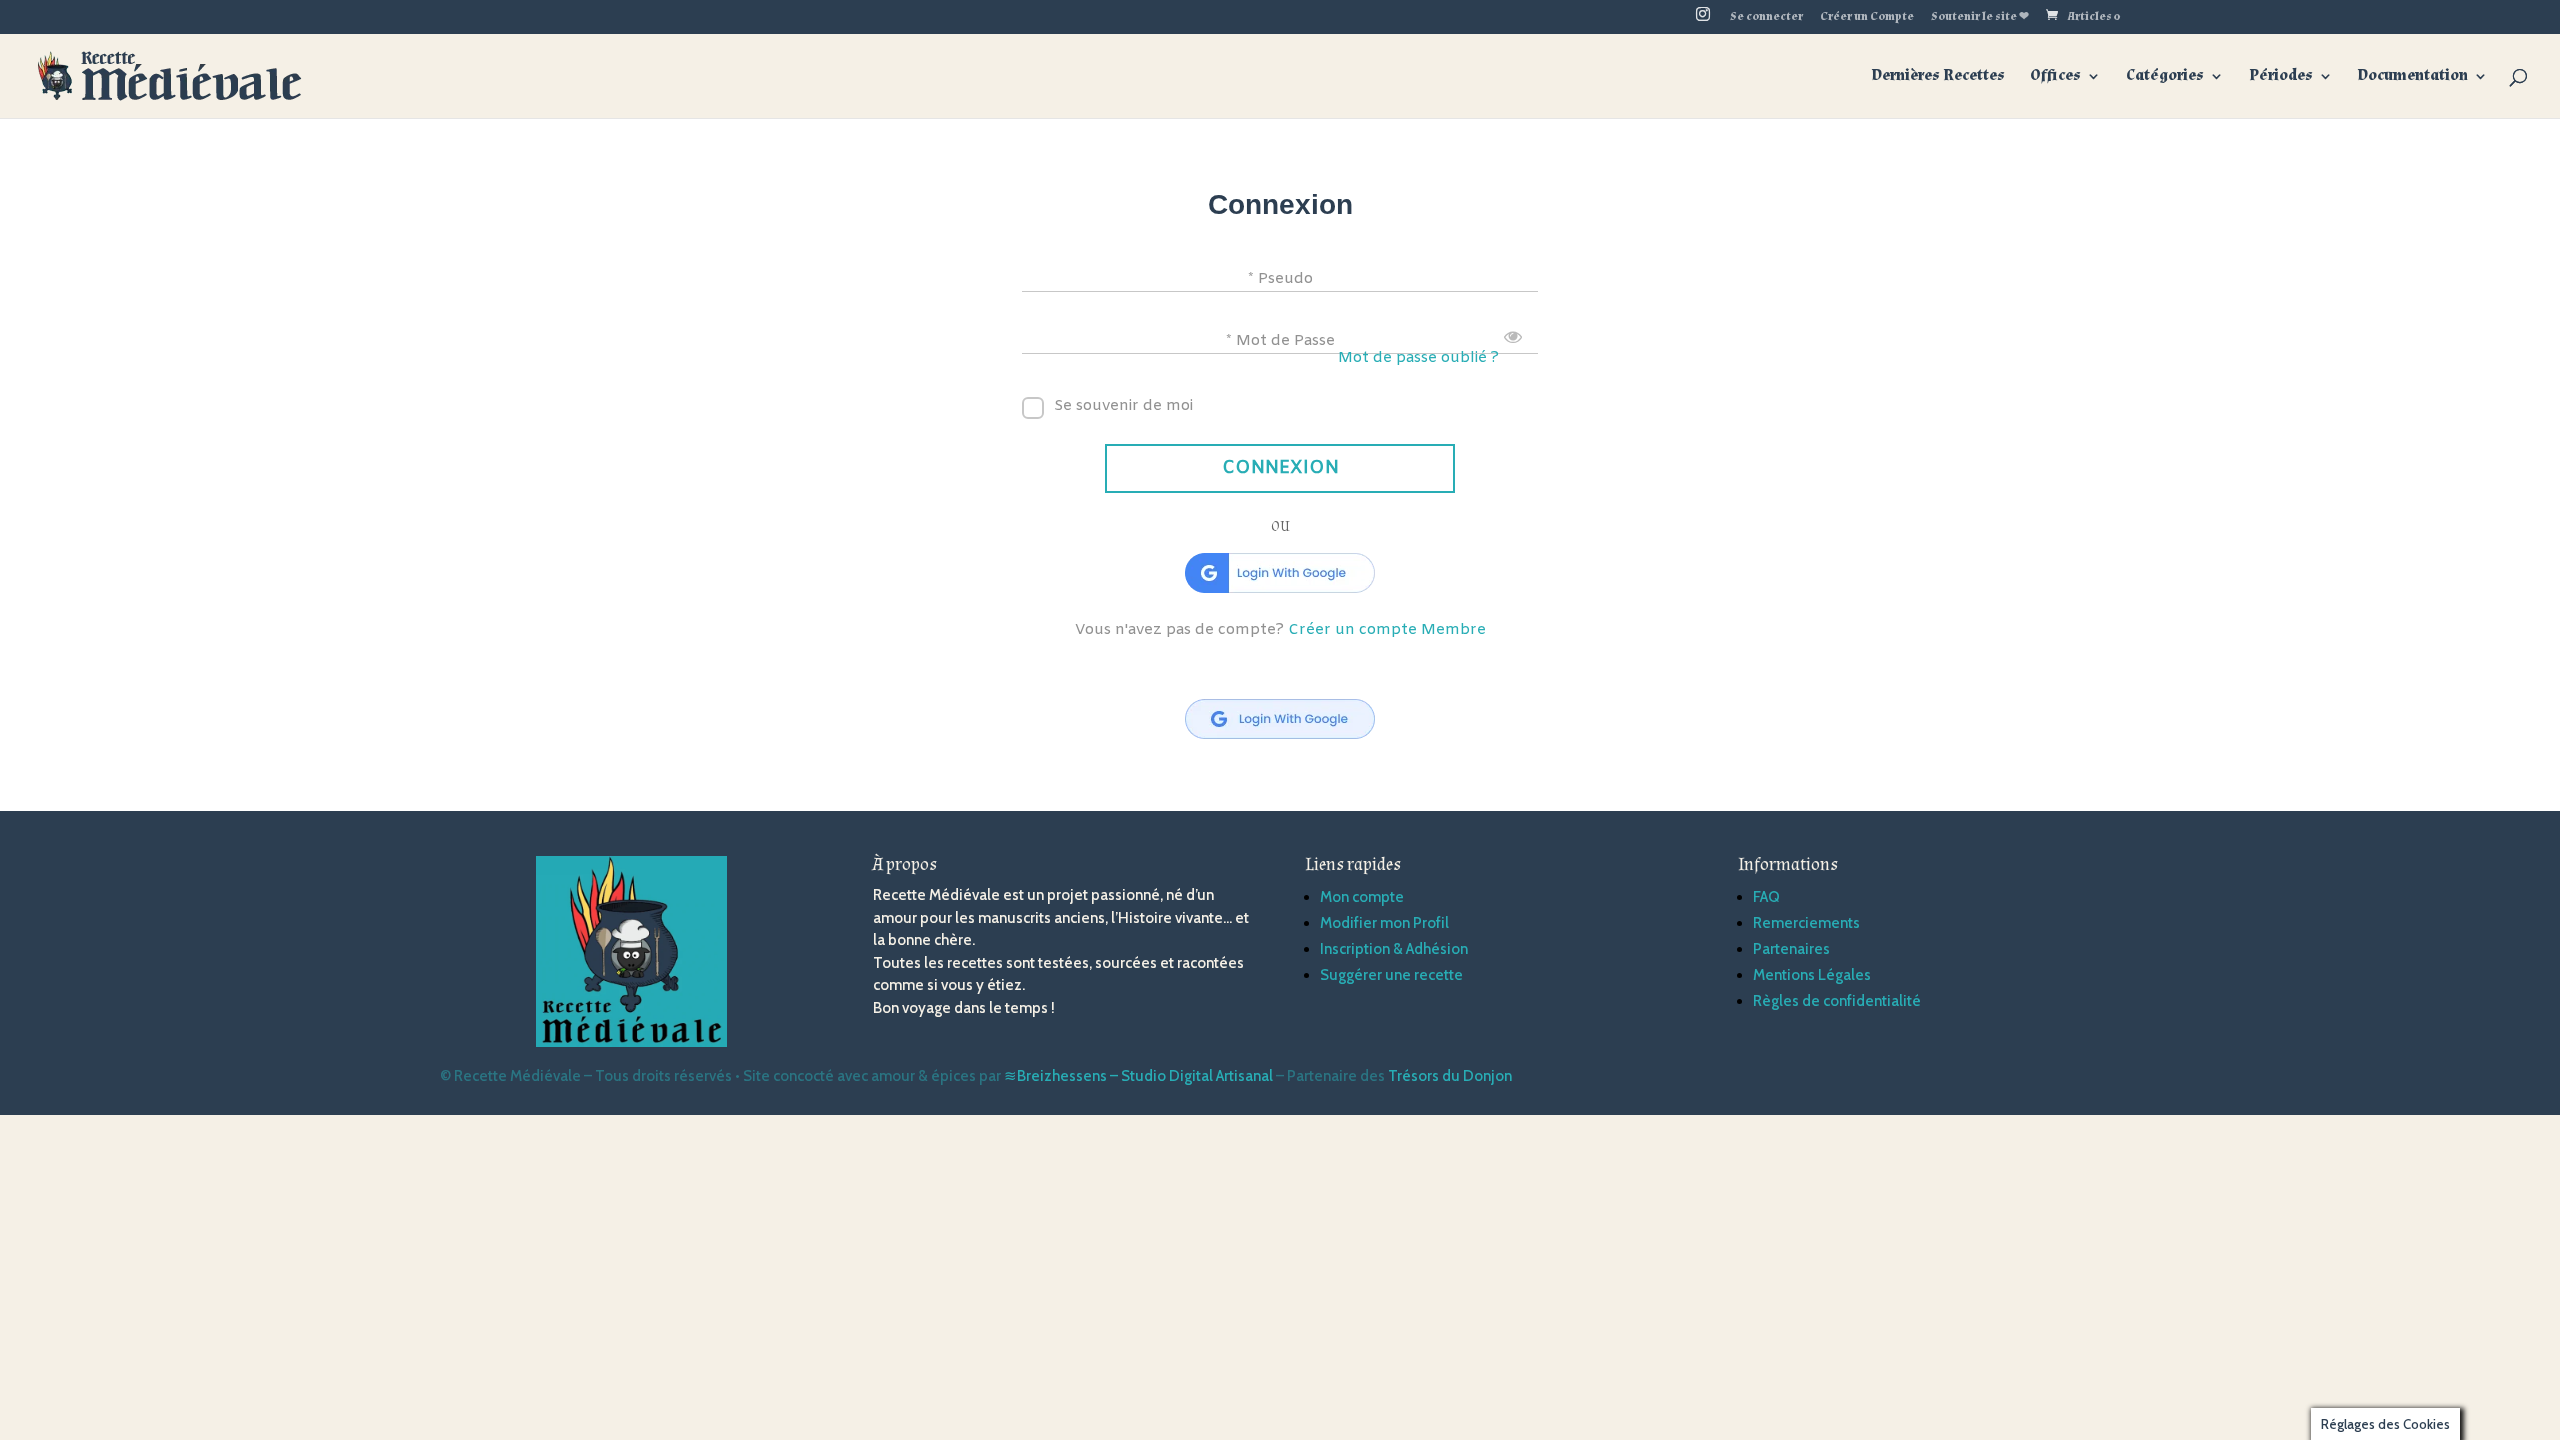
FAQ (1766, 897)
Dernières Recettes (1938, 77)
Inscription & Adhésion (1394, 949)
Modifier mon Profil (1384, 923)
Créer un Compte (1867, 17)
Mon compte (1362, 897)
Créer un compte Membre (1387, 630)
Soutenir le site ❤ (1980, 17)
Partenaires (1791, 949)
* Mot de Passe (1280, 340)
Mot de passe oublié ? (1418, 358)
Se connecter (1766, 17)
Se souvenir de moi (1123, 406)
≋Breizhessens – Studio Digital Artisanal (1138, 1076)
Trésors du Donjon (1450, 1076)
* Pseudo (1280, 278)
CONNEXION (1280, 468)
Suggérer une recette (1391, 975)
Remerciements (1806, 923)
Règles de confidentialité (1837, 1001)
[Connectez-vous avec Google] (1280, 573)
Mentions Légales (1812, 975)
